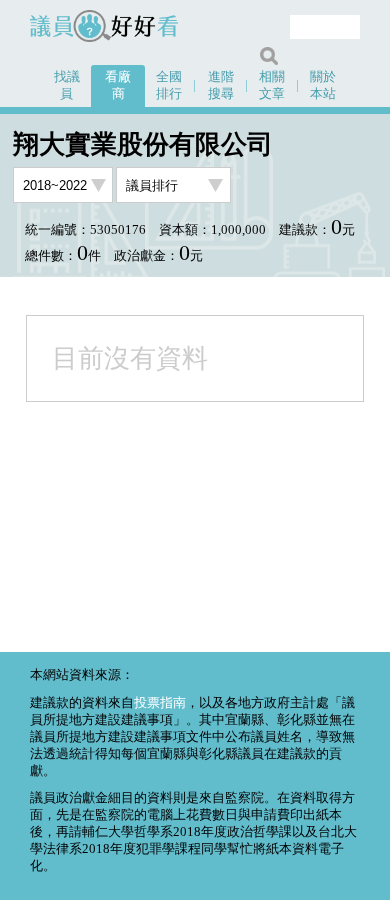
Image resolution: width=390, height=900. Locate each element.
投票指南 (160, 703)
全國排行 (169, 85)
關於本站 (323, 85)
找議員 (67, 85)
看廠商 (118, 85)
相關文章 (272, 85)
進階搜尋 (221, 85)
